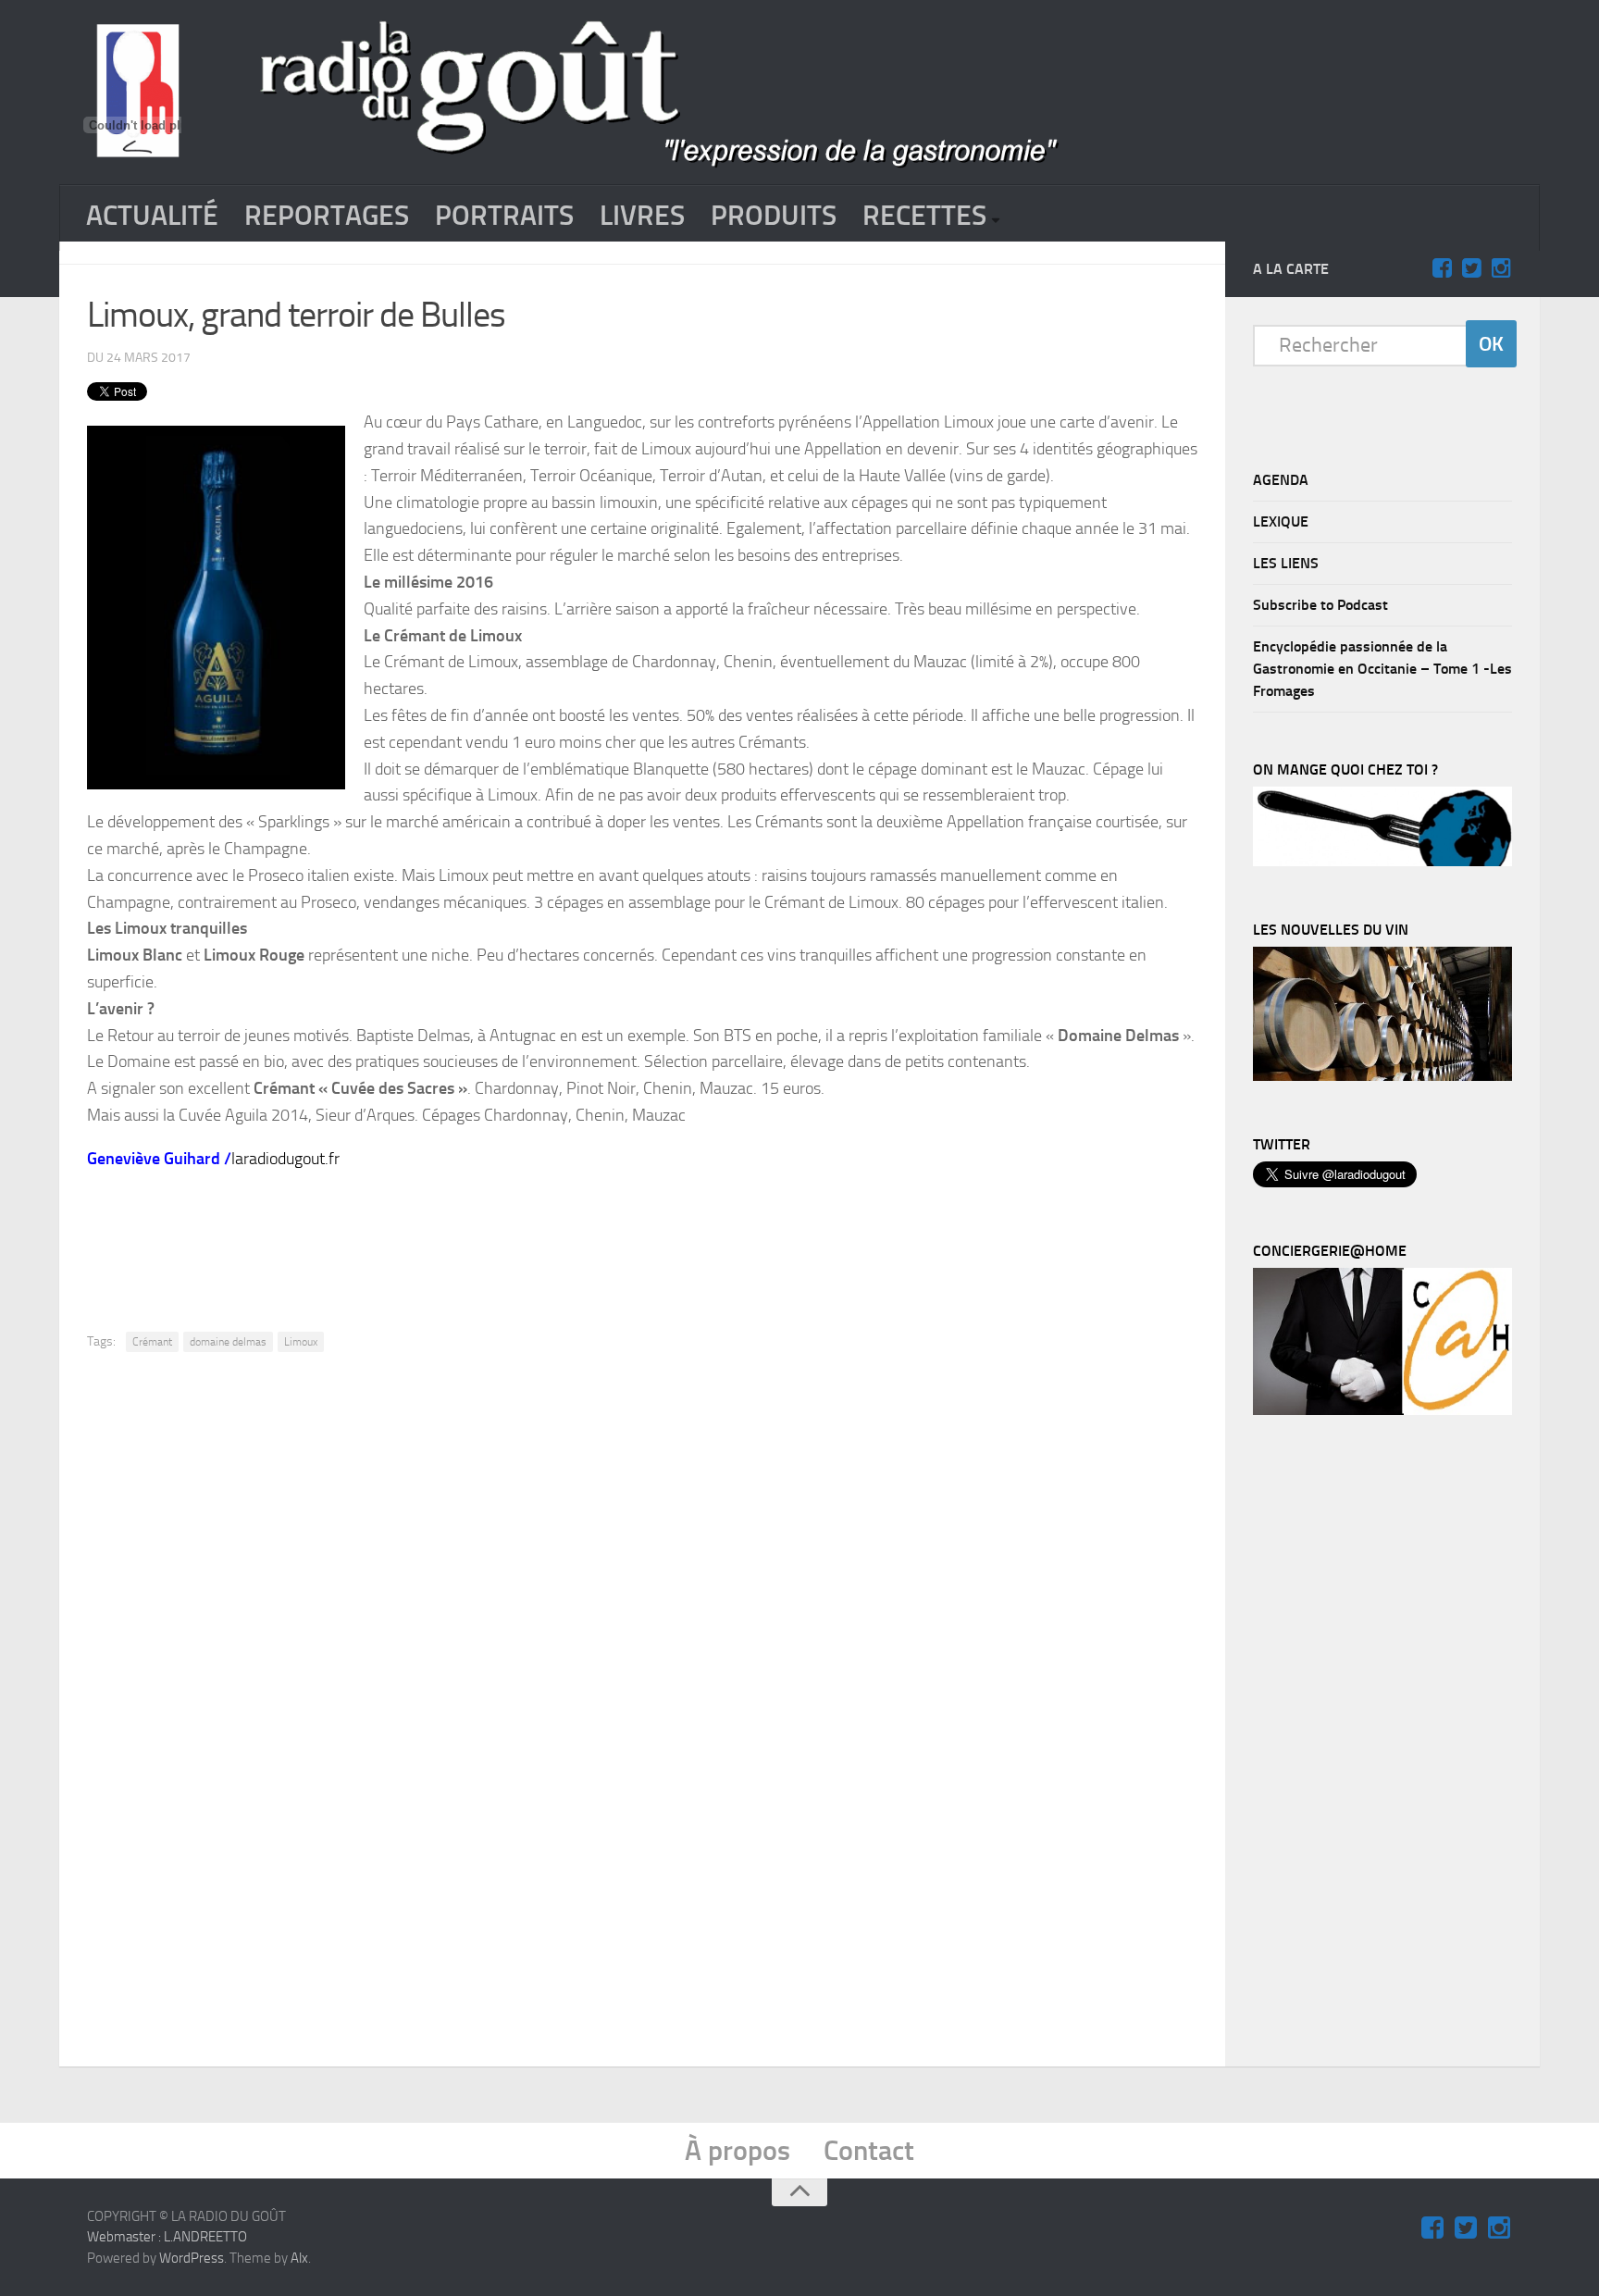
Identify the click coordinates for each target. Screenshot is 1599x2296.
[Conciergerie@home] (1382, 1410)
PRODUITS (774, 216)
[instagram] (1501, 268)
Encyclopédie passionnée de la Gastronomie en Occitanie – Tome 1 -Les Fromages (1382, 669)
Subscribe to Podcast (1320, 605)
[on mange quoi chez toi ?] (1382, 862)
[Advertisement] (642, 1237)
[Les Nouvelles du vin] (1382, 1076)
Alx (299, 2258)
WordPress (192, 2258)
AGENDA (1281, 480)
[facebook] (1442, 268)
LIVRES (642, 216)
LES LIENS (1286, 563)
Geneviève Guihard (154, 1159)
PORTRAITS (504, 216)
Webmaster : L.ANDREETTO (167, 2237)
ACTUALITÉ (152, 216)
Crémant (152, 1342)
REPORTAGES (327, 216)
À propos (738, 2151)
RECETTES (924, 216)
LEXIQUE (1281, 521)
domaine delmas (228, 1342)
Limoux (301, 1342)
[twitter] (1471, 268)
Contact (869, 2151)
